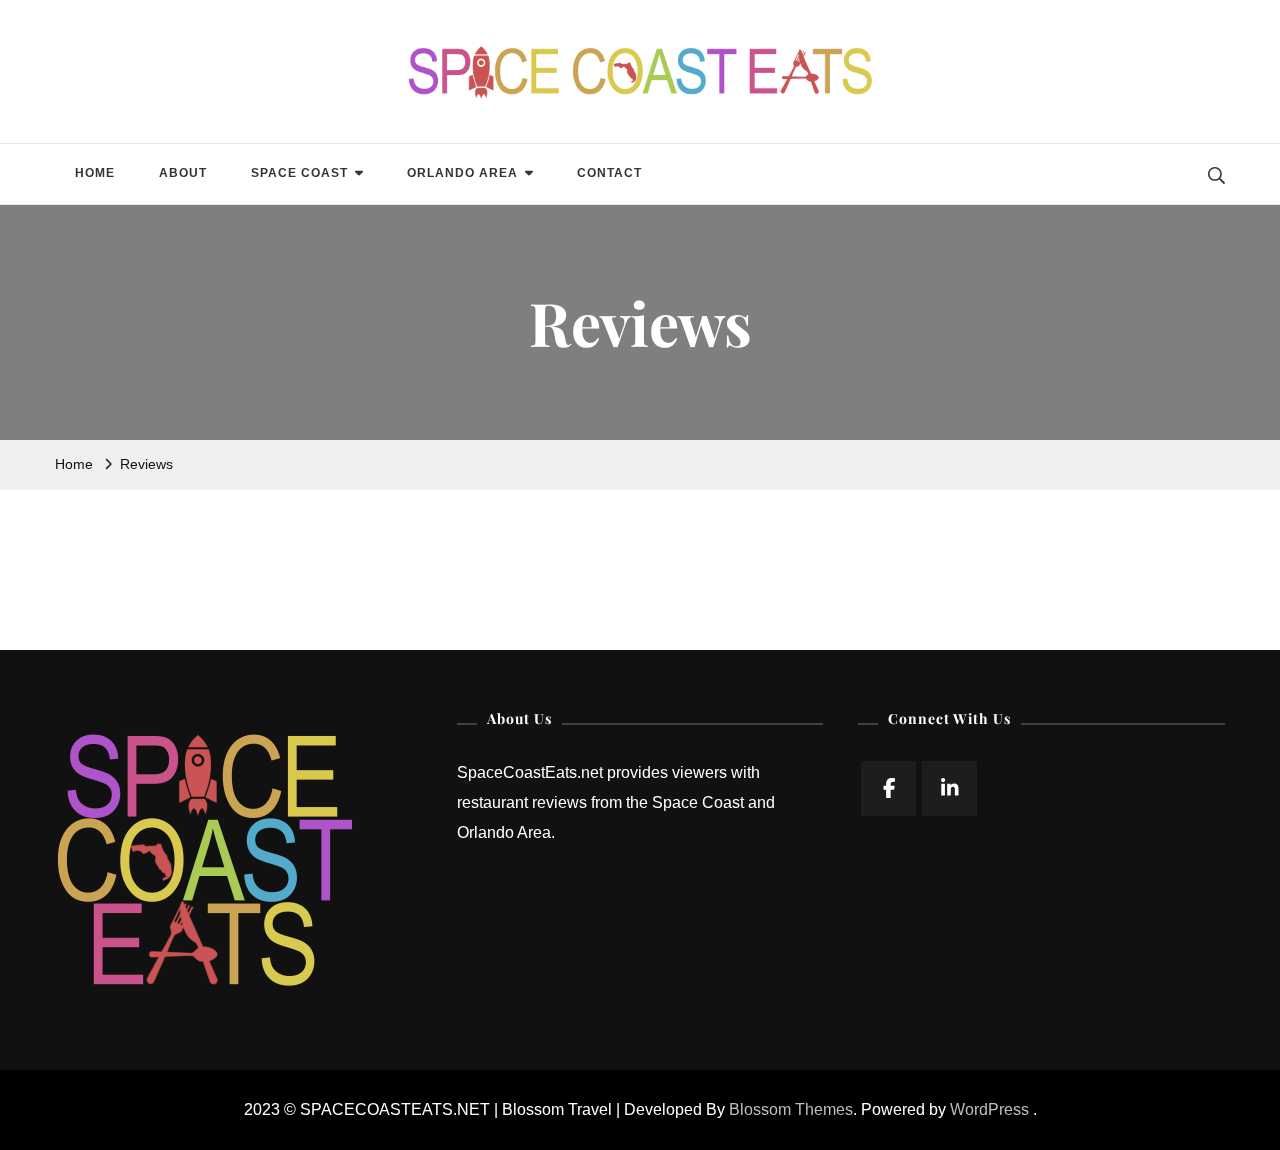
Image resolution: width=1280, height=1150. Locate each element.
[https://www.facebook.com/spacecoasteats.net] (888, 788)
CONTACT (609, 173)
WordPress (989, 1109)
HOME (95, 173)
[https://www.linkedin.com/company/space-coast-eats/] (949, 788)
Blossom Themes (791, 1109)
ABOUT (183, 173)
